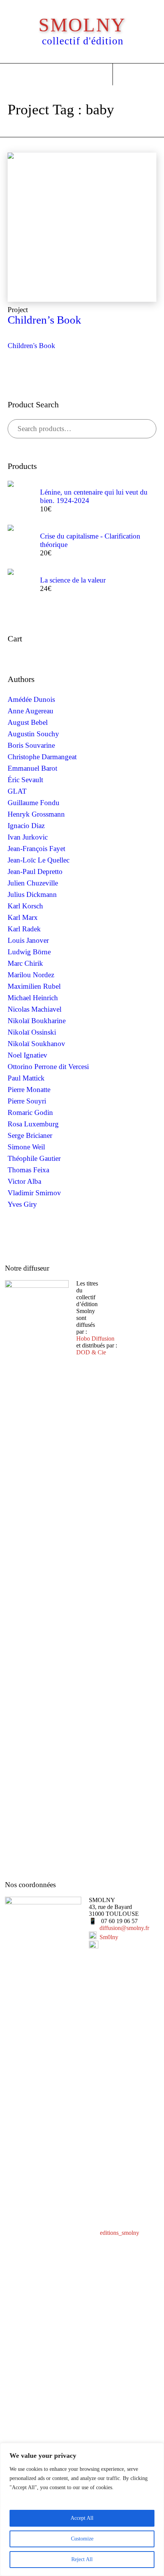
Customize (82, 2539)
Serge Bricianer (30, 1135)
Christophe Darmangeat (42, 757)
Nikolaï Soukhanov (36, 1044)
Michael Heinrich (33, 998)
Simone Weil (26, 1147)
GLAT (17, 791)
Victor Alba (24, 1181)
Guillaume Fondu (34, 803)
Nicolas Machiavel (35, 1009)
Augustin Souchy (33, 734)
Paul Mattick (26, 1078)
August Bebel (28, 722)
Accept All (82, 2518)
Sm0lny (109, 1937)
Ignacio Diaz (26, 826)
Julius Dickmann (32, 894)
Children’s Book (44, 320)
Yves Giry (22, 1204)
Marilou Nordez (31, 975)
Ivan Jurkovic (28, 837)
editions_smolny (120, 2233)
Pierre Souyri (27, 1101)
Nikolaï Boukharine (37, 1021)
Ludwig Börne (29, 952)
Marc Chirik (25, 963)
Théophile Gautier (34, 1158)
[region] (82, 2509)
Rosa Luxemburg (33, 1124)
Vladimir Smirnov (34, 1193)
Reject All (82, 2559)
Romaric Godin (30, 1112)
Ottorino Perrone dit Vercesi (48, 1067)
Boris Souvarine (31, 745)
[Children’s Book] (82, 227)
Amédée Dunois (31, 699)
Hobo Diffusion (95, 1338)
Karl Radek (24, 929)
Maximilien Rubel (34, 986)
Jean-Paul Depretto (35, 871)
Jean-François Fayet (36, 849)
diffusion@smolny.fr (124, 1928)
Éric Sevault (25, 780)
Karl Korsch (25, 906)
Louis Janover (28, 940)
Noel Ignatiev (27, 1055)
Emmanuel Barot (32, 768)
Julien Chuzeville (33, 883)
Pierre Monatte (29, 1089)
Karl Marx (23, 917)
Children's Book (31, 346)
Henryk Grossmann (36, 814)
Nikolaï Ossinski (32, 1032)
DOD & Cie (91, 1352)
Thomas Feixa (28, 1170)
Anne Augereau (31, 711)
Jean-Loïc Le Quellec (39, 860)
